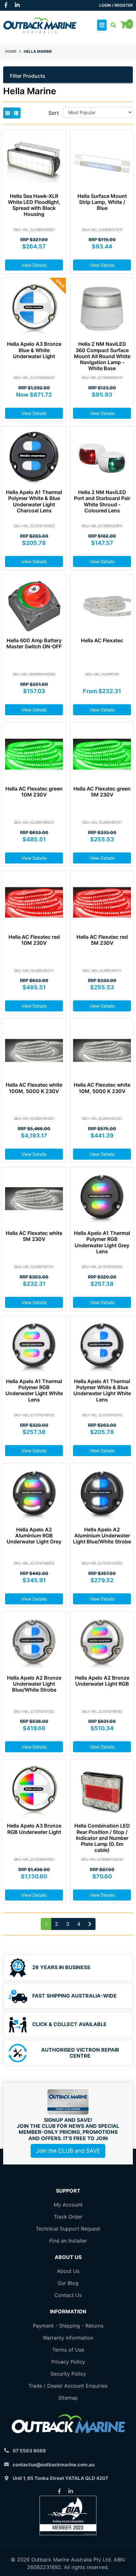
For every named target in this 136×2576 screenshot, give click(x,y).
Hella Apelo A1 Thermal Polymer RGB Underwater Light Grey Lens (102, 1242)
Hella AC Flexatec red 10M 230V (34, 940)
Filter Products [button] (28, 76)
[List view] (16, 113)
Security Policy (68, 2374)
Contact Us (68, 2295)
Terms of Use (68, 2350)
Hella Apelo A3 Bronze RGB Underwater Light (34, 1829)
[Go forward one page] (90, 1924)
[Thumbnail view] (8, 113)
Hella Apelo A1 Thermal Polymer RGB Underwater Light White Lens (34, 1390)
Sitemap (68, 2398)
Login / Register (116, 5)
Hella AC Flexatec (102, 640)
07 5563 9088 (29, 2451)
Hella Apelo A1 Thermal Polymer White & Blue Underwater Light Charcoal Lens (34, 501)
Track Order (68, 2217)
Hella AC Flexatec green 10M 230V (34, 792)
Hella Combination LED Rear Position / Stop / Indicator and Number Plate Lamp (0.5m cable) (102, 1838)
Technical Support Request (68, 2229)
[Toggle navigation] (102, 25)
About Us (68, 2271)
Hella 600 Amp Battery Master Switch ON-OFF (34, 643)
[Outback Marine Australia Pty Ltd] (40, 25)
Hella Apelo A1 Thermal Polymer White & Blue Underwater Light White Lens (102, 1390)
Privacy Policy (68, 2362)
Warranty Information (68, 2338)
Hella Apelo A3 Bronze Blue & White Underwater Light (34, 350)
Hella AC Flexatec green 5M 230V (102, 792)
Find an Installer (68, 2241)
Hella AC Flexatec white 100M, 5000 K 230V (34, 1088)
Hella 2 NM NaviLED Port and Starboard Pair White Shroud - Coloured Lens (102, 501)
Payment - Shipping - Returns (68, 2326)
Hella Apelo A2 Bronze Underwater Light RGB (102, 1681)
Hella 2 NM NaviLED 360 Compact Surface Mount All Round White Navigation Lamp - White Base (102, 356)
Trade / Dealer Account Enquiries (68, 2386)
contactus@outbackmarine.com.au (54, 2465)
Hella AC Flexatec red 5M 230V (102, 940)
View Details (34, 265)
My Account (68, 2205)
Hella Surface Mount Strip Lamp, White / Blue (102, 202)
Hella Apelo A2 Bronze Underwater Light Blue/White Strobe (34, 1684)
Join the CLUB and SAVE (68, 2151)
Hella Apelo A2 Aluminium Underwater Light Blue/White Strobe (102, 1535)
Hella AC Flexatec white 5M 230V (34, 1236)
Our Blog (68, 2283)
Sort (54, 113)
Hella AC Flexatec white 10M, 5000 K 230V (102, 1088)
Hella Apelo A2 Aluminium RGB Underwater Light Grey (34, 1535)
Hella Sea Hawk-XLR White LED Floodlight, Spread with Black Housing (34, 205)
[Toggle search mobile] (111, 25)
